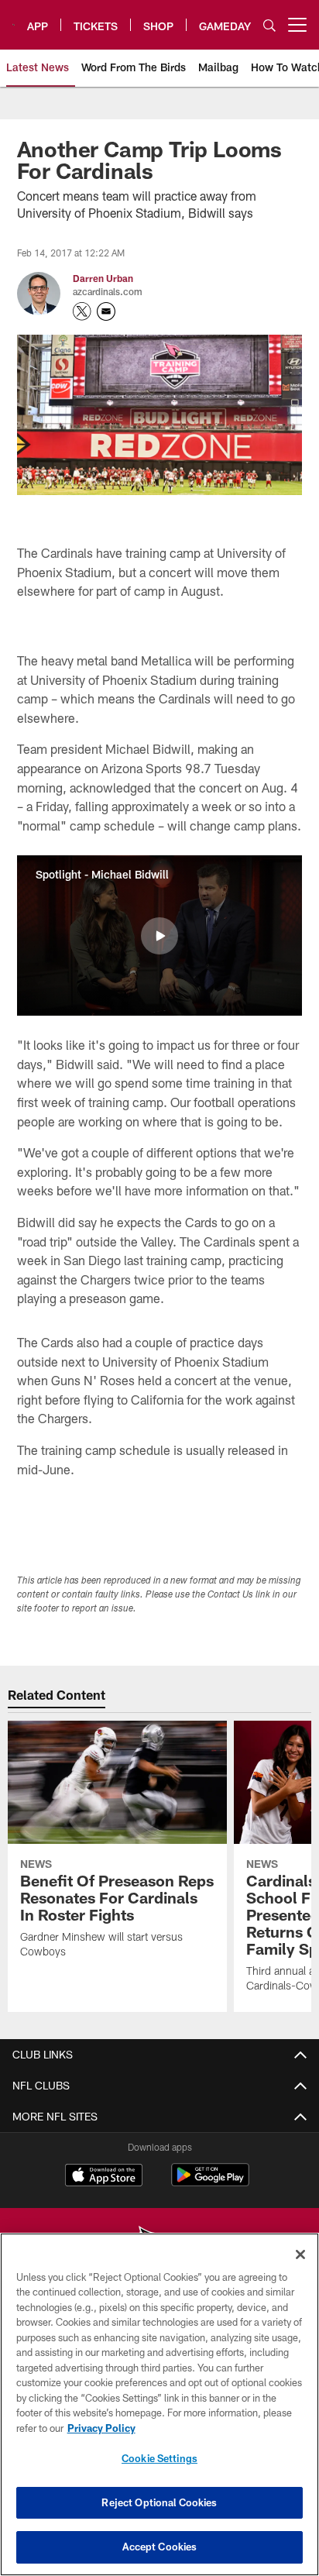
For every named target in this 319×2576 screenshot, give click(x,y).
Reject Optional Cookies (159, 2502)
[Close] (300, 2254)
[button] (159, 936)
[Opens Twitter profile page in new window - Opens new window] (82, 311)
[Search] (269, 25)
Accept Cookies (160, 2547)
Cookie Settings (159, 2458)
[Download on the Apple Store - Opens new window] (104, 2177)
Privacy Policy (101, 2428)
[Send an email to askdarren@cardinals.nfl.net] (106, 311)
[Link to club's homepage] (14, 19)
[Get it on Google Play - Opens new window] (210, 2183)
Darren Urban (103, 278)
